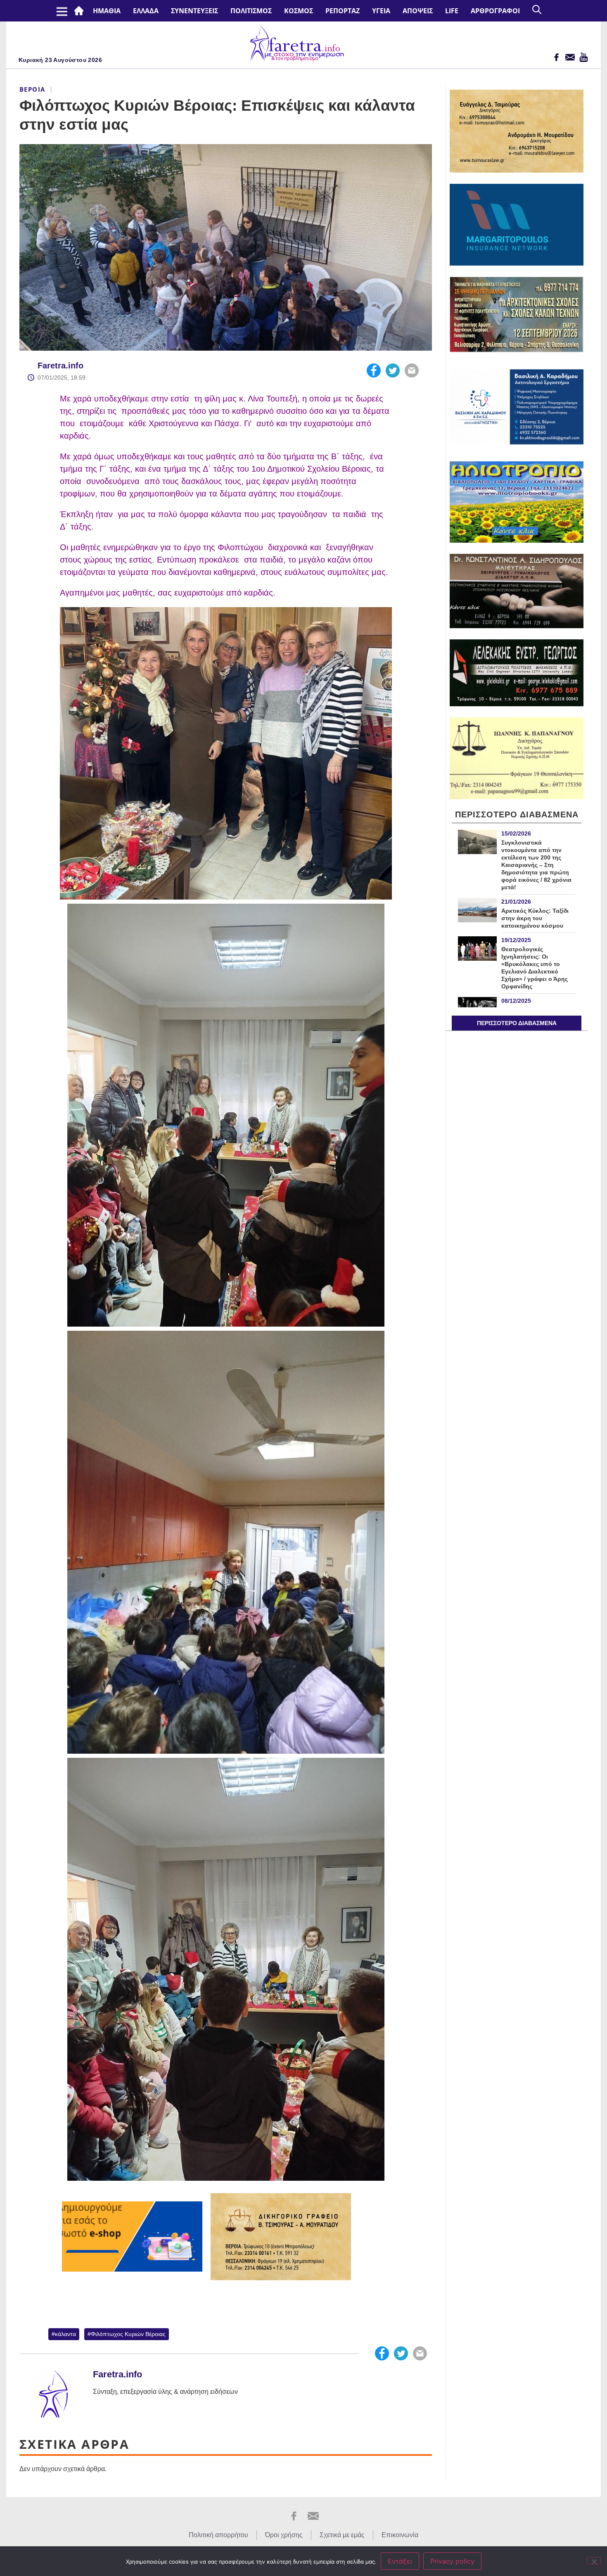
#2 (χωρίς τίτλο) (81, 11)
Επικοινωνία (400, 2535)
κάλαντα (65, 2334)
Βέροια (32, 89)
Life (452, 11)
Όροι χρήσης (284, 2535)
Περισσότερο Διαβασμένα (517, 1023)
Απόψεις (418, 11)
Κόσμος (299, 11)
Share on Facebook (374, 370)
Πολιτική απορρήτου (218, 2535)
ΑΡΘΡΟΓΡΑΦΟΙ (495, 11)
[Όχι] (594, 2561)
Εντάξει (400, 2561)
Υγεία (381, 11)
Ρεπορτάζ (343, 11)
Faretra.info (60, 366)
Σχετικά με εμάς (342, 2535)
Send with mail (412, 370)
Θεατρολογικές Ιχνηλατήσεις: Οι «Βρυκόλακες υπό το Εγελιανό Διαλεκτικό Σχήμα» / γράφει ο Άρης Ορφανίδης (535, 968)
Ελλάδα (146, 11)
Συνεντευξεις (194, 11)
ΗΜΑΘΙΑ (107, 11)
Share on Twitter (393, 370)
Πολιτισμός (251, 11)
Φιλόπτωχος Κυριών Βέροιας (128, 2334)
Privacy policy (452, 2561)
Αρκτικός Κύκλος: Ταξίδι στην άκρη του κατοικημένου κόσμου (535, 918)
